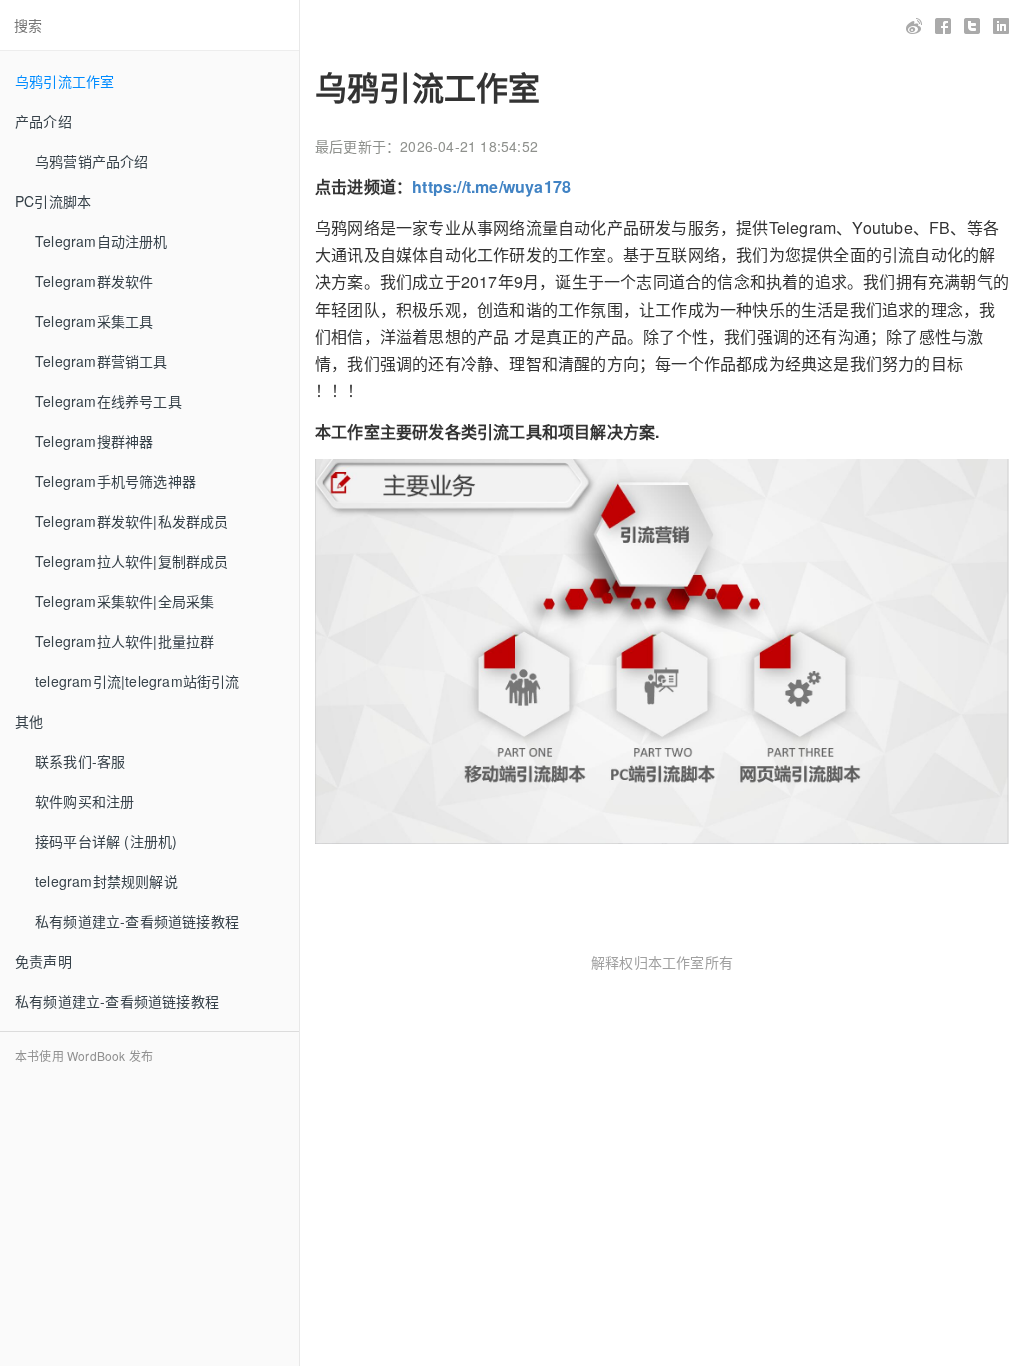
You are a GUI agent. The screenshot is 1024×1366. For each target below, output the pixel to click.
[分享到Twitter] (972, 26)
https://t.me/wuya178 (491, 186)
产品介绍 (43, 121)
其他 (29, 721)
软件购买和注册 (84, 801)
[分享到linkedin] (1001, 26)
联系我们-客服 (80, 761)
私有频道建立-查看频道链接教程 (137, 921)
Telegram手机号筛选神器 (115, 481)
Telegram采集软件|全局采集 (124, 601)
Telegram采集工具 (94, 321)
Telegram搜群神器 (94, 441)
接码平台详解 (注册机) (106, 841)
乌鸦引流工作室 (64, 81)
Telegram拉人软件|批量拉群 (124, 641)
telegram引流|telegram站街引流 (137, 681)
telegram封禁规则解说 (106, 881)
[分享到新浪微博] (914, 26)
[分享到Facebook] (943, 26)
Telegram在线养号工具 (108, 401)
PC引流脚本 (53, 201)
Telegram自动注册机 (101, 241)
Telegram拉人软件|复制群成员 (132, 561)
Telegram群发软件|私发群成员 (132, 521)
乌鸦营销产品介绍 (92, 161)
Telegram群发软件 (94, 281)
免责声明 (43, 961)
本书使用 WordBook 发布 (84, 1055)
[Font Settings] (372, 25)
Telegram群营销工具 (101, 361)
